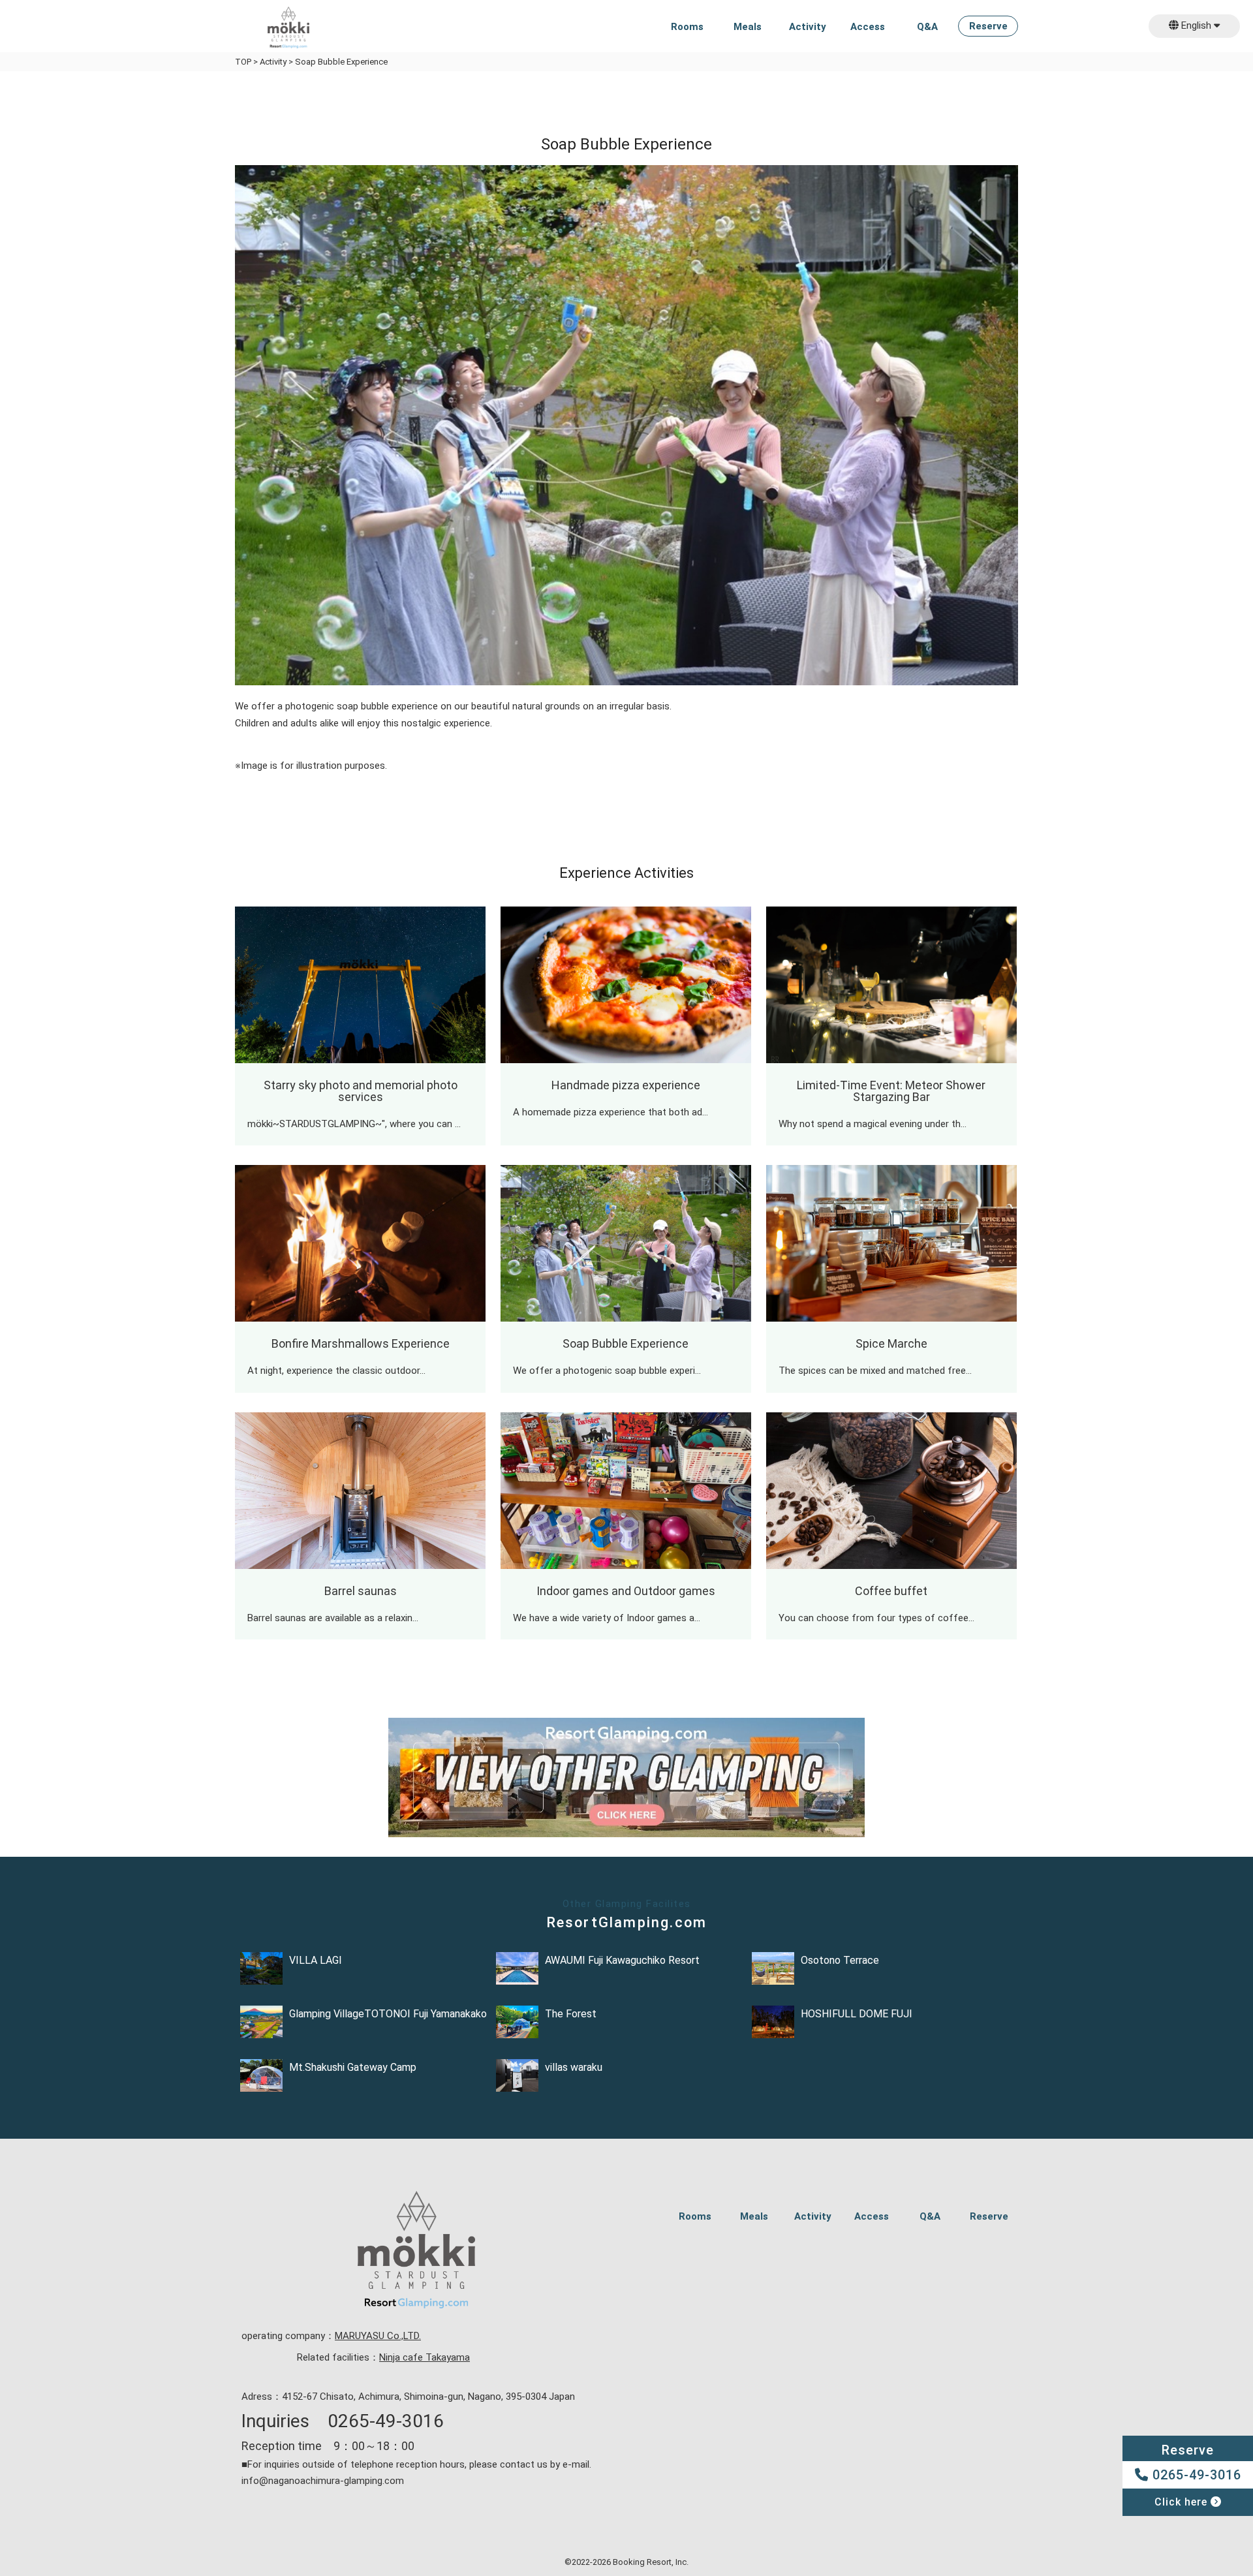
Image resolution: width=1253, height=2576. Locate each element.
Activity (808, 27)
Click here (1183, 2502)
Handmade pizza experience (626, 1085)
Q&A (927, 27)
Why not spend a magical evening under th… (873, 1124)
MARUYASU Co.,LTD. (378, 2336)
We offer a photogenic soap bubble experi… (607, 1371)
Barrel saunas (361, 1591)
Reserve (988, 27)
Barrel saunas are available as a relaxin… (333, 1618)
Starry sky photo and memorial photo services (361, 1091)
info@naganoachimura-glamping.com (323, 2481)
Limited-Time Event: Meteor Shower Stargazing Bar (891, 1091)
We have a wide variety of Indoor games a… (607, 1618)
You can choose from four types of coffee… (876, 1618)
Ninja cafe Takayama (425, 2357)
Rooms (687, 27)
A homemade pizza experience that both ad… (611, 1112)
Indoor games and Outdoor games (626, 1591)
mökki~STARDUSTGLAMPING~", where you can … (354, 1124)
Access (868, 27)
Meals (748, 27)
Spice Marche (891, 1343)
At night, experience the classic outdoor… (336, 1371)
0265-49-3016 (1195, 2475)
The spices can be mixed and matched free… (875, 1371)
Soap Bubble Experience (626, 1343)
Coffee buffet (891, 1591)
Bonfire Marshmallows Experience (361, 1343)
